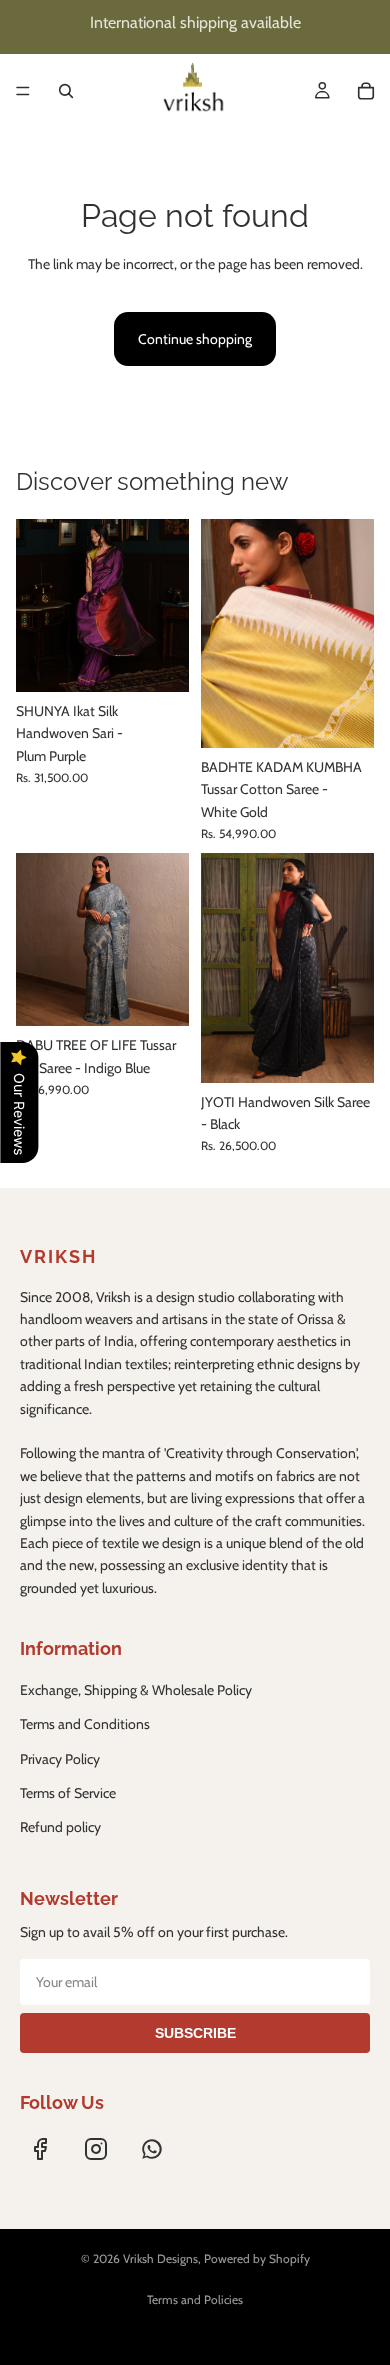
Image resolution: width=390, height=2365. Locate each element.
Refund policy (60, 1827)
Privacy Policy (60, 1759)
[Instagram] (96, 2149)
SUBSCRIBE (195, 2033)
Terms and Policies (195, 2299)
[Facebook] (40, 2149)
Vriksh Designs (160, 2258)
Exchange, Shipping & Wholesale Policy (136, 1690)
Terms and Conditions (85, 1724)
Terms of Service (68, 1793)
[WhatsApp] (152, 2149)
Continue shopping (195, 339)
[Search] (66, 91)
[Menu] (23, 91)
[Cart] (366, 91)
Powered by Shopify (257, 2258)
